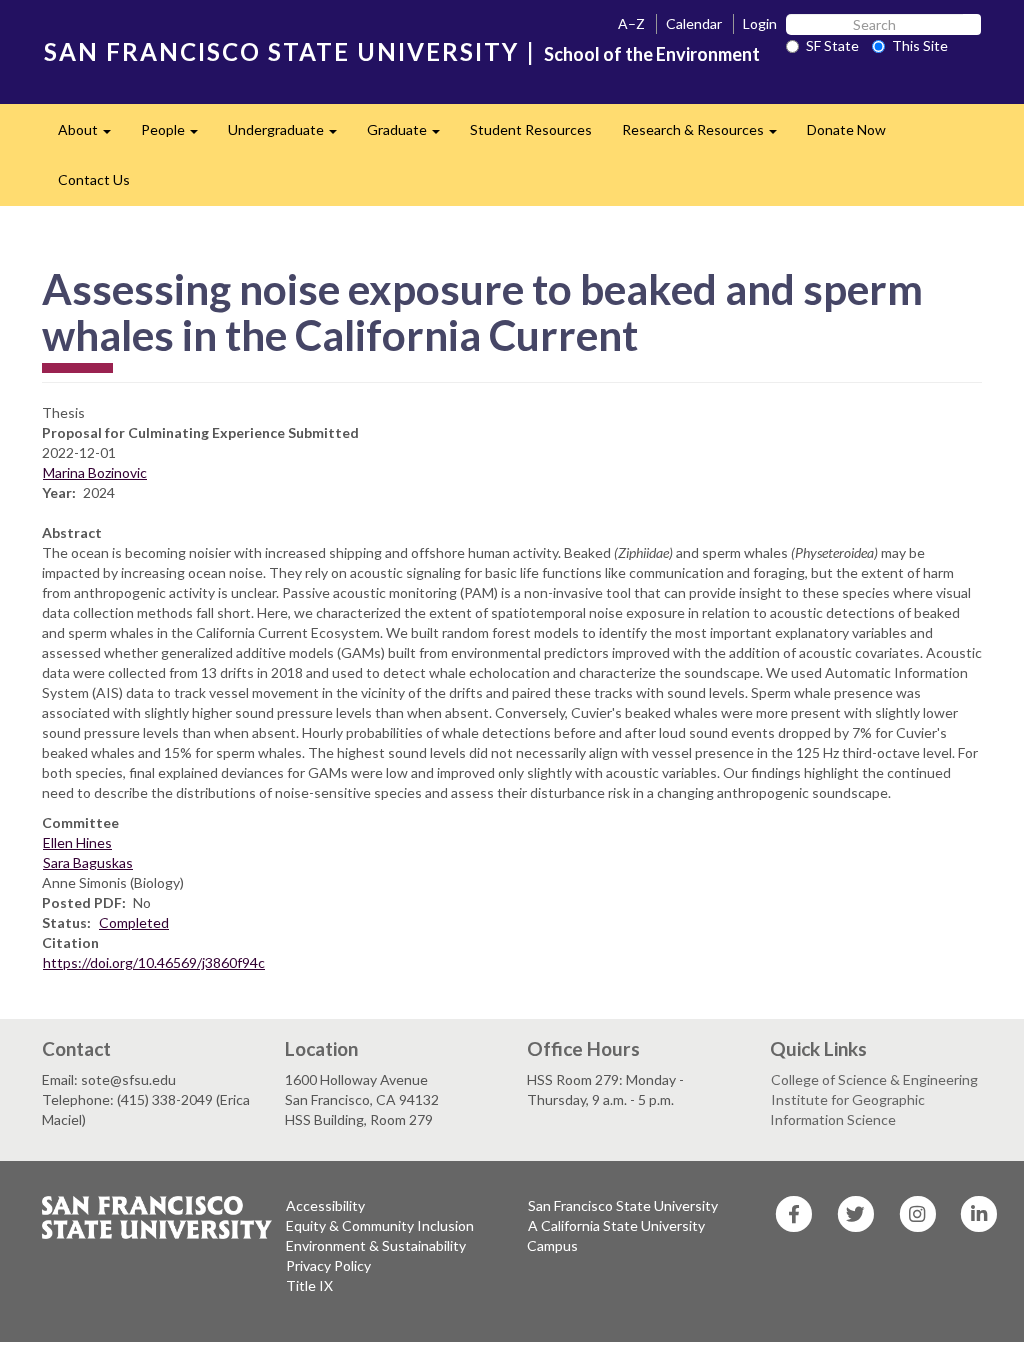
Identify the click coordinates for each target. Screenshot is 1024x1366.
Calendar (694, 23)
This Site (920, 45)
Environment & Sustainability (376, 1245)
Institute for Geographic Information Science (847, 1109)
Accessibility (325, 1205)
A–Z (631, 23)
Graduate (411, 135)
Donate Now (846, 129)
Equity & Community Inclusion (380, 1225)
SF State (832, 45)
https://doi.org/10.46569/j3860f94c (154, 962)
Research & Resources (707, 135)
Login (760, 23)
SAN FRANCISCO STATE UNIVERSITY (281, 51)
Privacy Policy (328, 1265)
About (92, 135)
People (177, 135)
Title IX (309, 1285)
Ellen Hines (77, 842)
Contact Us (94, 179)
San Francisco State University (623, 1205)
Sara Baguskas (88, 862)
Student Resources (531, 129)
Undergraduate (290, 135)
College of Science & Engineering (874, 1079)
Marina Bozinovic (95, 472)
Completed (134, 922)
